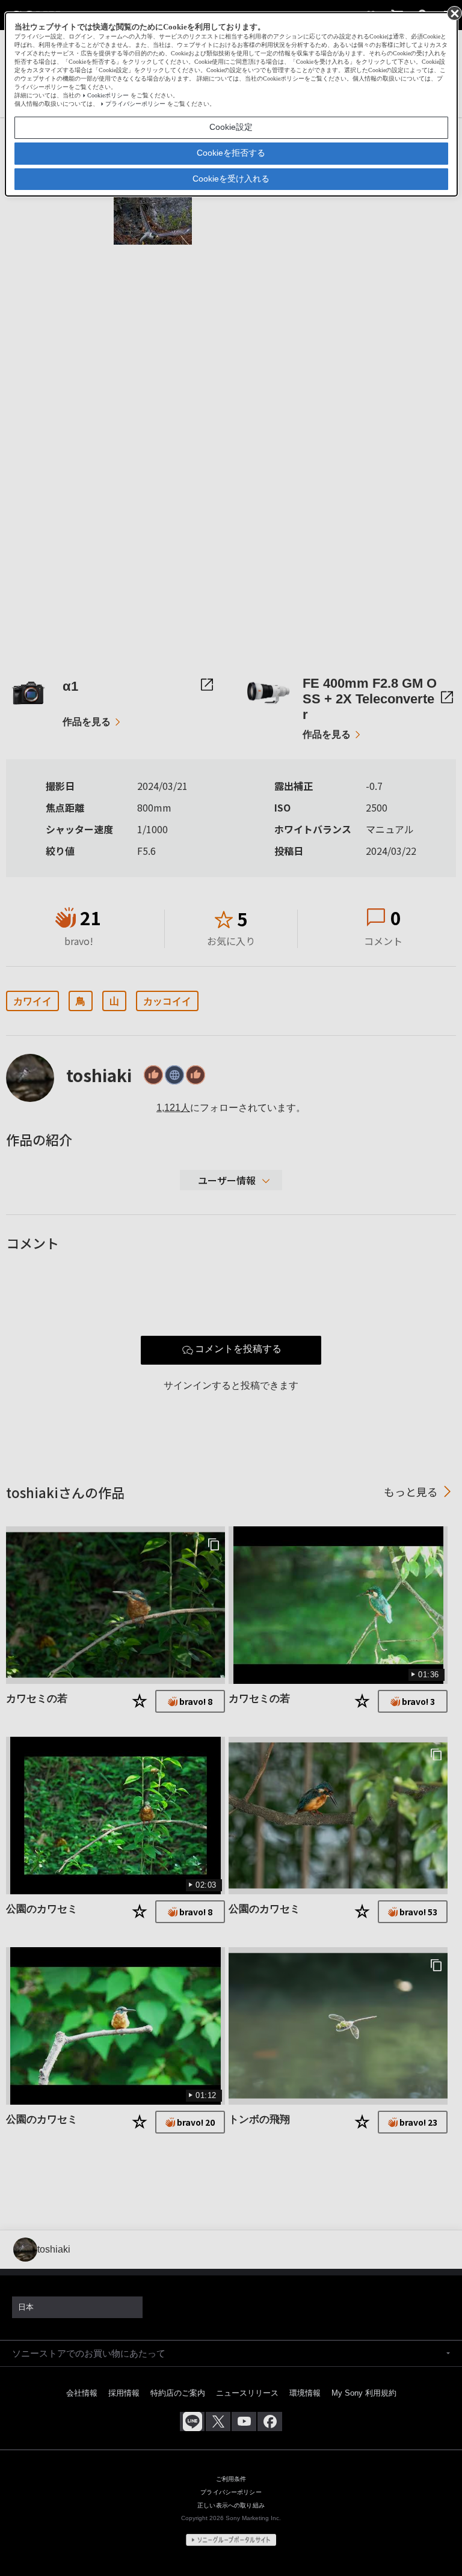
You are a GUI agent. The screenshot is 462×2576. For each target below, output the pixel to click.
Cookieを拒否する (231, 153)
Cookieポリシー (108, 95)
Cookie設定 (231, 127)
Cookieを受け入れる (231, 179)
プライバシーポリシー (135, 104)
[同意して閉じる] (454, 13)
